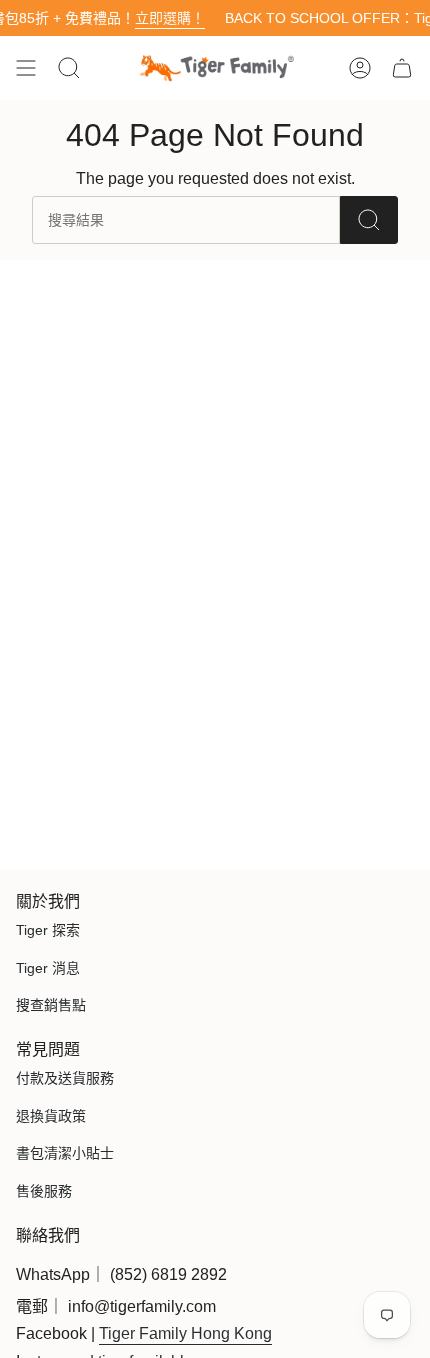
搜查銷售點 (51, 1005)
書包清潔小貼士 (65, 1153)
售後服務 (44, 1191)
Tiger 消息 (48, 968)
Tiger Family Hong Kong (185, 1333)
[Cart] (402, 68)
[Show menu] (26, 68)
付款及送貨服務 (65, 1078)
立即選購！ (158, 18)
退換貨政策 (51, 1116)
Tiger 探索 (48, 930)
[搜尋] (369, 220)
